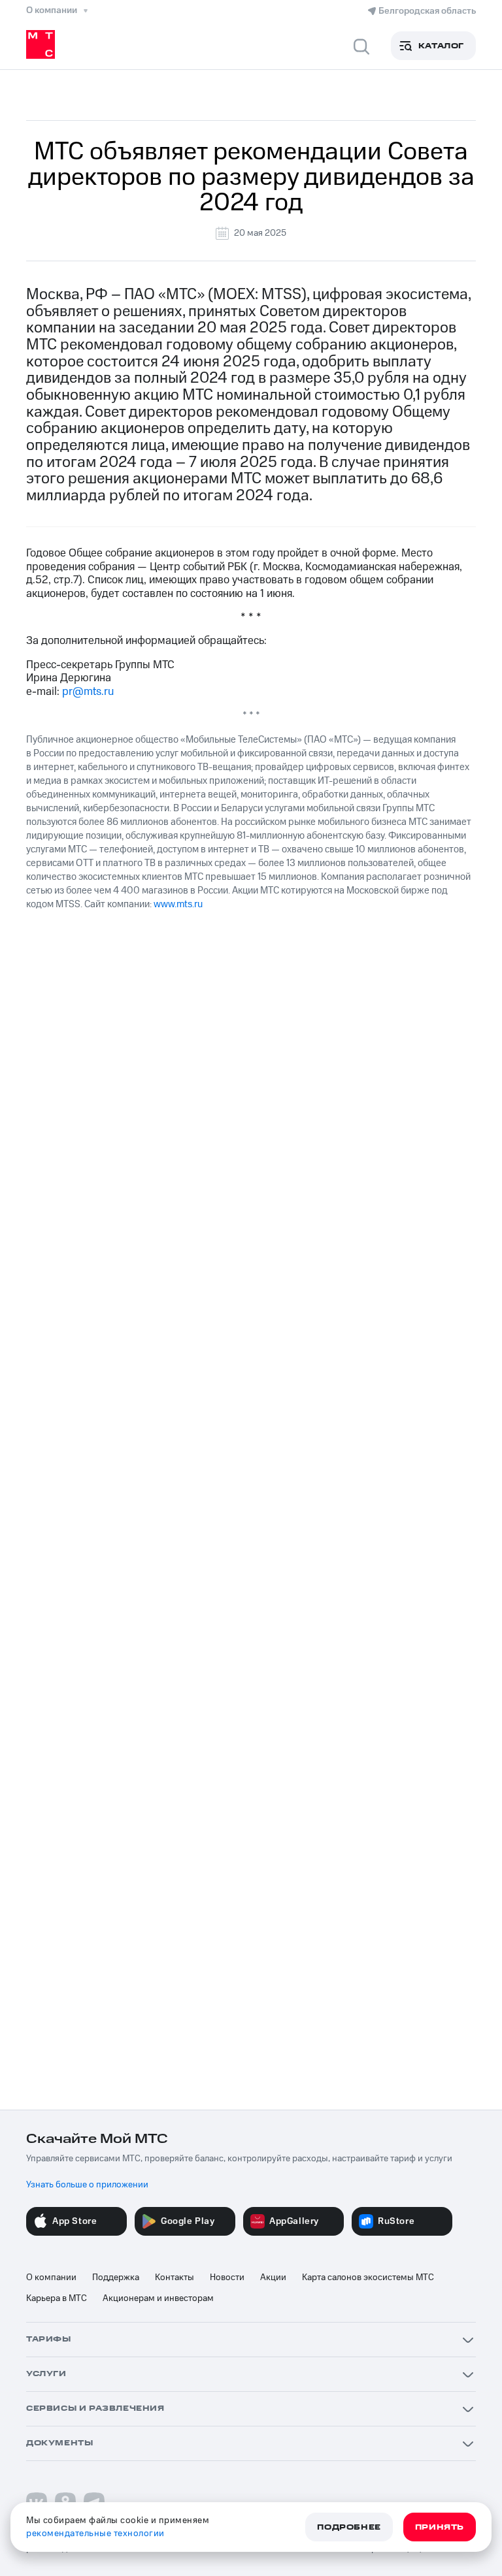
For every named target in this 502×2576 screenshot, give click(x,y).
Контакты (175, 2278)
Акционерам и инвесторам (158, 2298)
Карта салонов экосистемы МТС (368, 2278)
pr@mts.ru (88, 692)
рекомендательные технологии (95, 2534)
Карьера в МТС (57, 2298)
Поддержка (116, 2278)
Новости (227, 2278)
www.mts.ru (178, 904)
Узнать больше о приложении (87, 2185)
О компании (51, 2278)
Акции (273, 2278)
